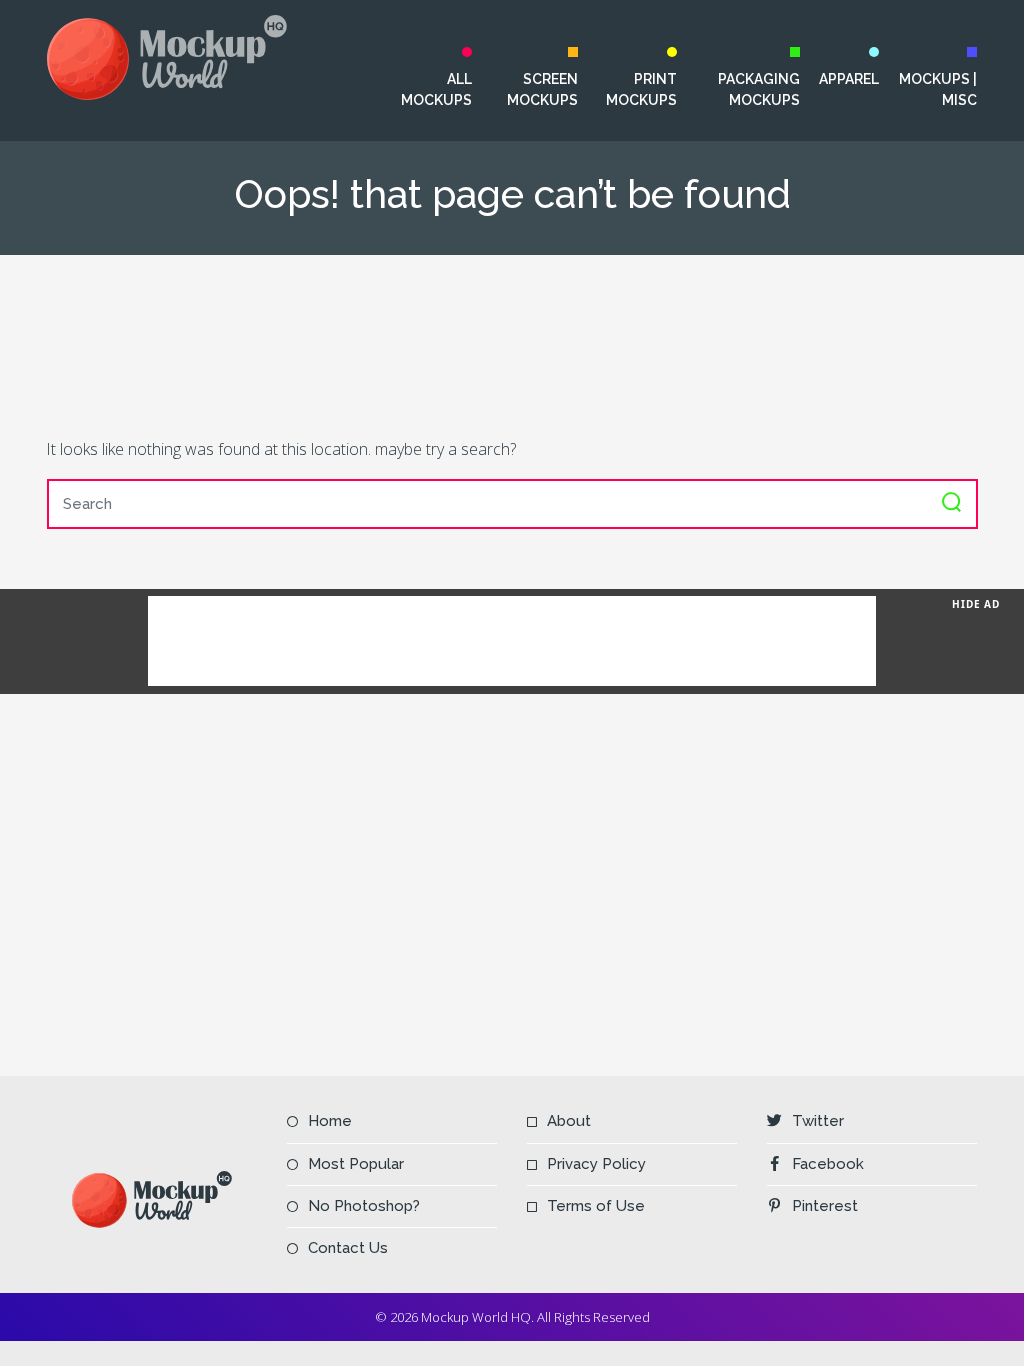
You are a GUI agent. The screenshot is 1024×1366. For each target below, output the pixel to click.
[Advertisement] (512, 345)
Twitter (818, 1121)
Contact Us (348, 1248)
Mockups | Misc (938, 89)
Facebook (828, 1164)
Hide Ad (976, 604)
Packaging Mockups (759, 89)
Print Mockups (641, 89)
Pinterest (825, 1206)
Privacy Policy (596, 1164)
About (569, 1121)
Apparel (849, 79)
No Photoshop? (364, 1206)
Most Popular (356, 1164)
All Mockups (436, 89)
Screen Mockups (542, 89)
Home (330, 1121)
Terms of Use (596, 1206)
